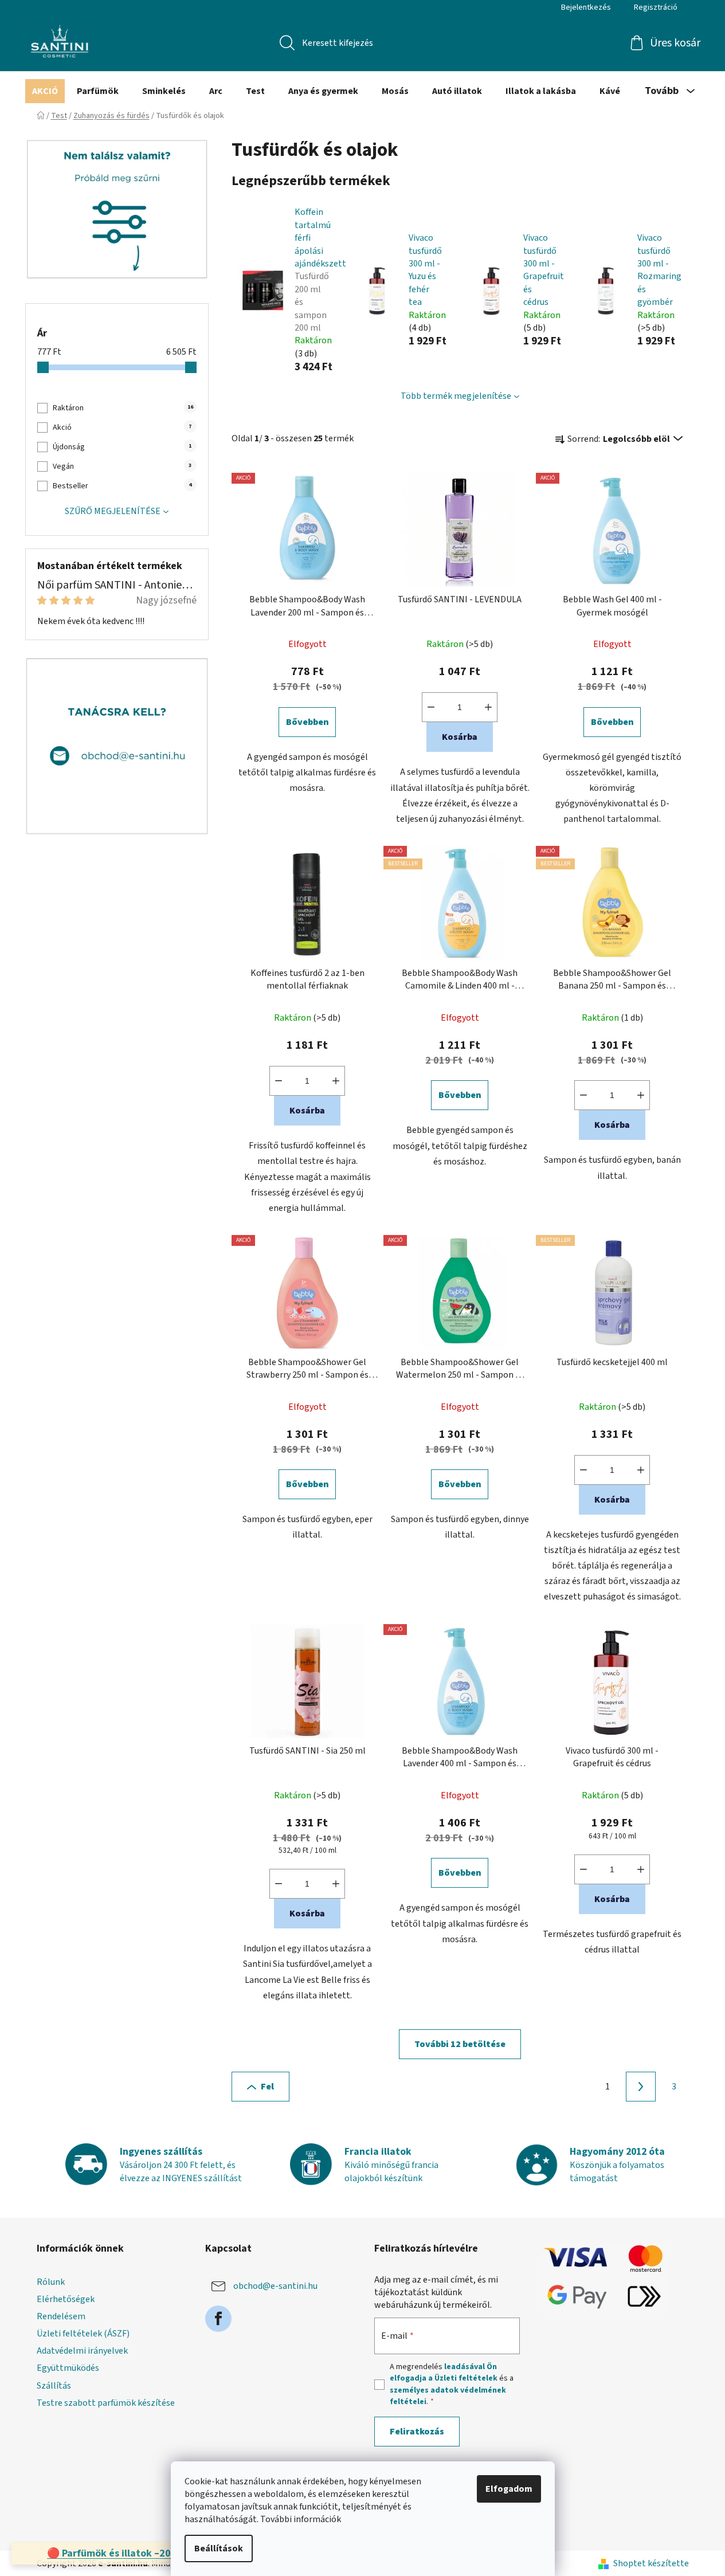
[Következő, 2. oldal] (641, 2087)
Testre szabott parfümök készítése (106, 2403)
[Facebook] (218, 2319)
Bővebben (307, 722)
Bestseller (122, 486)
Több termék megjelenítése (456, 396)
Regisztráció (656, 7)
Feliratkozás (417, 2432)
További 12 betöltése (460, 2044)
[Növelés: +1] (488, 707)
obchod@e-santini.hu (275, 2286)
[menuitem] (45, 91)
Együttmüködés (68, 2368)
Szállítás (54, 2386)
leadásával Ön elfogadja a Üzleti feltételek (444, 2373)
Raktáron (123, 408)
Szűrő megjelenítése (113, 511)
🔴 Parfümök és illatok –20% (113, 2553)
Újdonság (122, 447)
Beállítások (219, 2548)
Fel (267, 2087)
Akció (122, 428)
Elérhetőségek (66, 2299)
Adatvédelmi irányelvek (82, 2351)
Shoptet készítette (651, 2563)
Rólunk (51, 2282)
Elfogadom (509, 2489)
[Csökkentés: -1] (431, 707)
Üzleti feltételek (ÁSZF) (83, 2334)
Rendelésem (61, 2316)
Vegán (122, 466)
